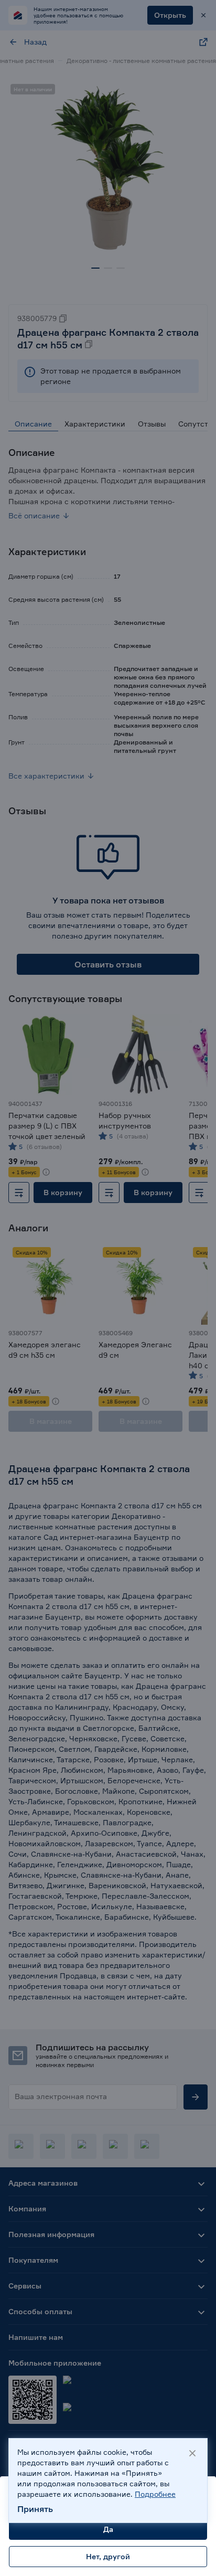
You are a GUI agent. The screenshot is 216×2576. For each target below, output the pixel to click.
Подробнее (155, 2494)
